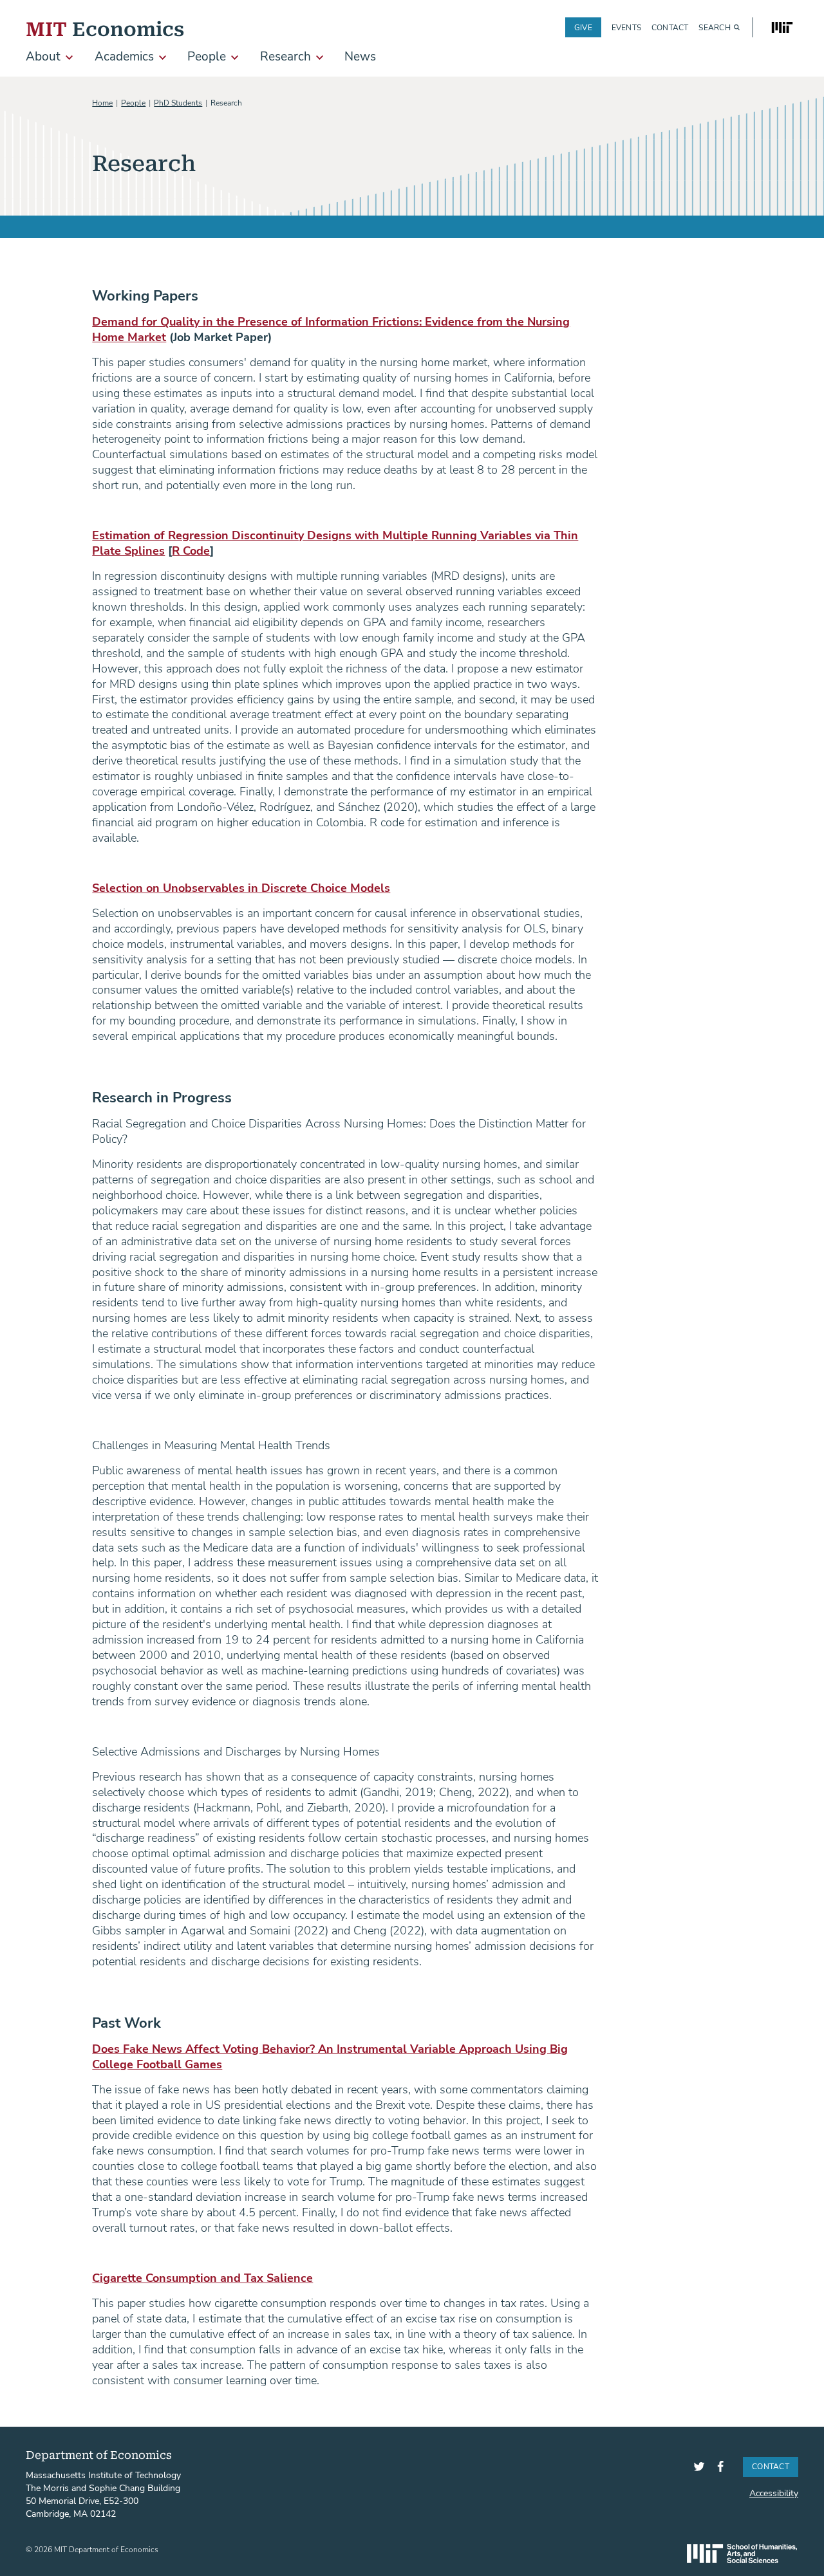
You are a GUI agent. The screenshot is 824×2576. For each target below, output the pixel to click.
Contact (670, 27)
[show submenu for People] (235, 58)
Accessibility (774, 2493)
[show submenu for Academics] (163, 58)
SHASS (742, 2553)
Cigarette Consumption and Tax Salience (202, 2277)
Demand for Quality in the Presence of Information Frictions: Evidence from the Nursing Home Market (331, 329)
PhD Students (178, 102)
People (133, 102)
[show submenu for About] (69, 58)
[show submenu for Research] (320, 58)
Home (102, 102)
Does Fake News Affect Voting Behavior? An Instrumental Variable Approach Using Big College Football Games (330, 2056)
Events (626, 27)
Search (714, 27)
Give (583, 27)
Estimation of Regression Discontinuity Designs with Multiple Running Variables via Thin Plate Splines (335, 542)
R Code (191, 550)
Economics (105, 27)
